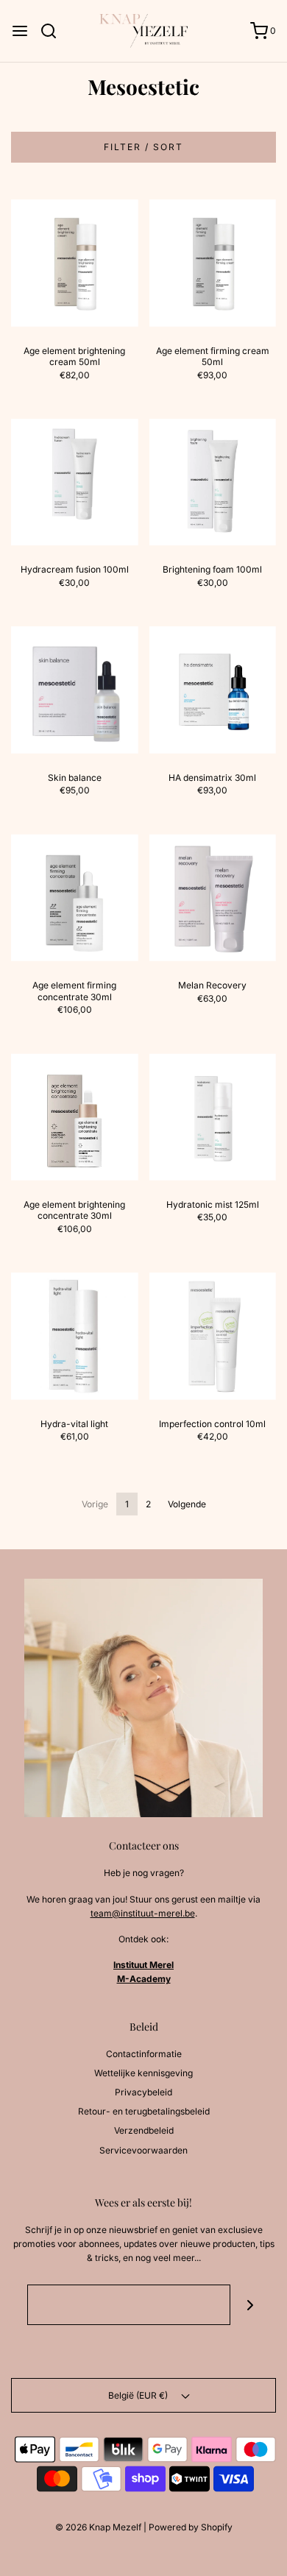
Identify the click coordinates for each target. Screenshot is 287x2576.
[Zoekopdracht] (54, 31)
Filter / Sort (143, 147)
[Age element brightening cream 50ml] (75, 263)
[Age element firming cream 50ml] (213, 263)
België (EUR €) (139, 2395)
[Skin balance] (75, 690)
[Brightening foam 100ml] (213, 482)
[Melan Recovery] (213, 898)
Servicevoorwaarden (143, 2150)
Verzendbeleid (144, 2130)
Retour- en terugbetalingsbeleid (144, 2111)
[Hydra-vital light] (75, 1336)
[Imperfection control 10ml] (213, 1336)
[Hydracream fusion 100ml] (75, 482)
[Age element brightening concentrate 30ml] (75, 1117)
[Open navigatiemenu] (20, 31)
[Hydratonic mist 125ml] (213, 1117)
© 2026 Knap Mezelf (98, 2527)
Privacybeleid (143, 2092)
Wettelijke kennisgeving (143, 2073)
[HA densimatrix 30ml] (213, 690)
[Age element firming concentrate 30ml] (75, 898)
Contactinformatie (144, 2054)
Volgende (187, 1504)
